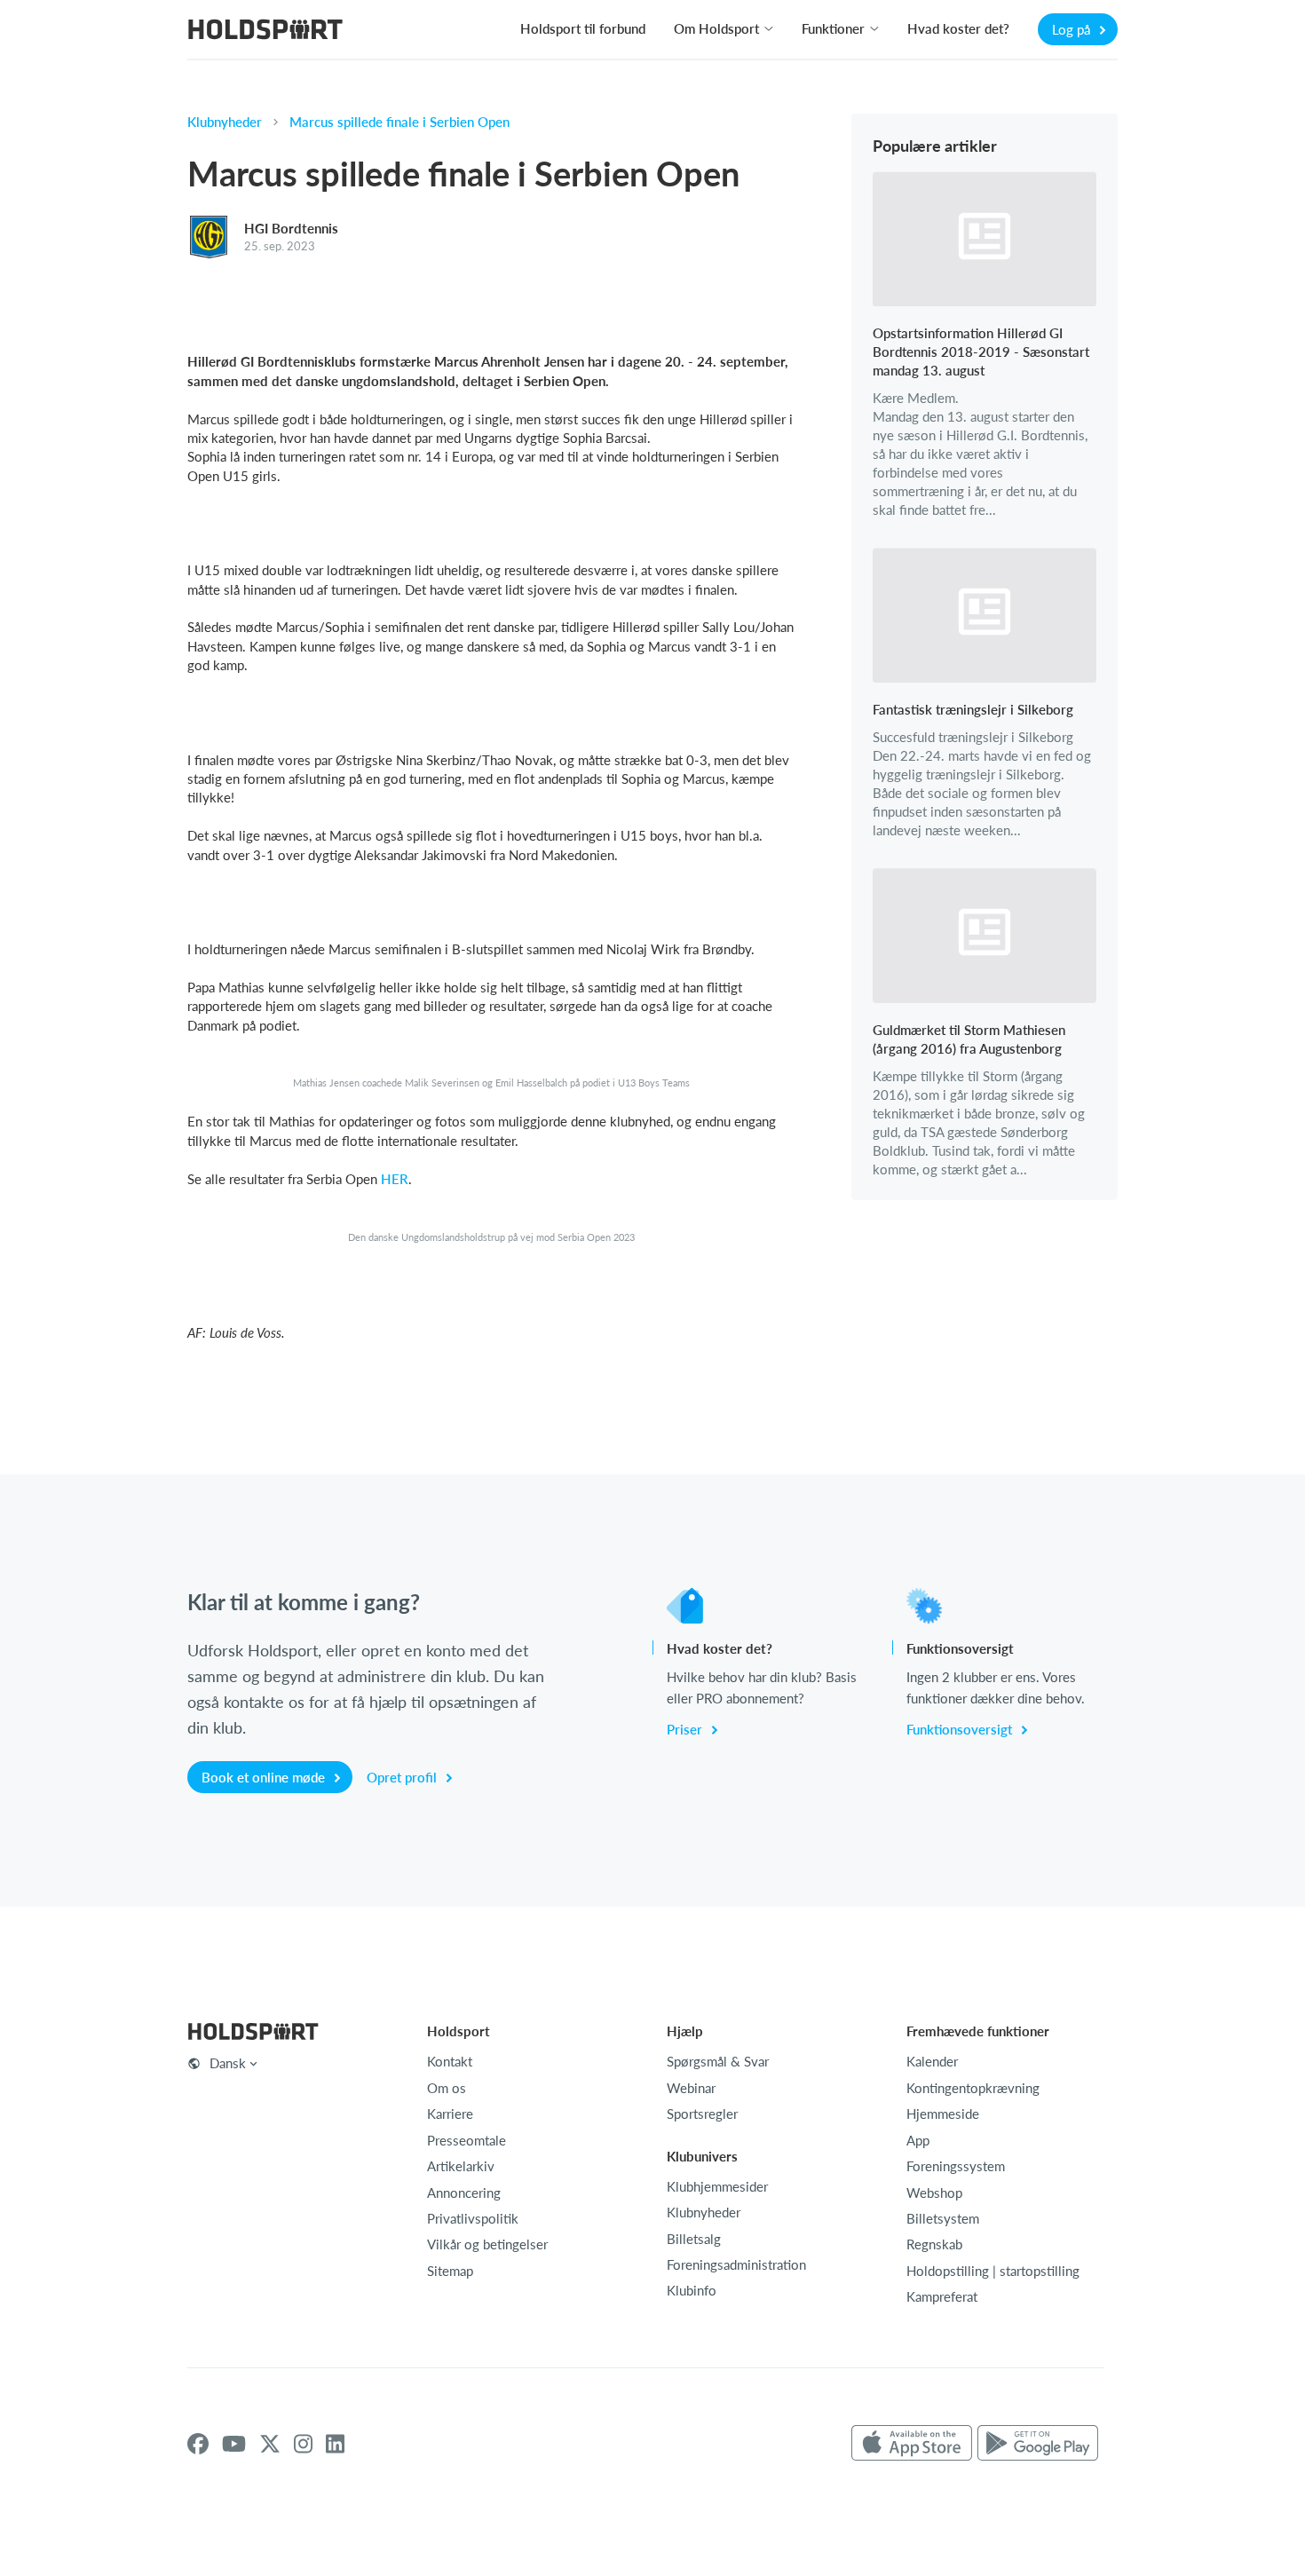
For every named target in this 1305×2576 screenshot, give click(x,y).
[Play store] (1038, 2444)
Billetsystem (943, 2218)
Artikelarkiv (461, 2166)
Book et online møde (265, 1777)
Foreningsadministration (736, 2264)
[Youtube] (234, 2444)
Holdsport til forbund (583, 28)
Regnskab (934, 2244)
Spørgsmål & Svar (718, 2061)
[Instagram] (303, 2444)
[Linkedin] (335, 2444)
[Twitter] (270, 2444)
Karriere (450, 2114)
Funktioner (833, 28)
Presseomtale (467, 2140)
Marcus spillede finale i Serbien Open (399, 122)
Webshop (934, 2193)
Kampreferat (942, 2296)
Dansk (228, 2063)
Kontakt (450, 2061)
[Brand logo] (265, 32)
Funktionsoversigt (961, 1729)
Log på (1073, 29)
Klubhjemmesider (717, 2186)
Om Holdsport (716, 28)
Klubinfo (692, 2290)
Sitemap (450, 2271)
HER (395, 1179)
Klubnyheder (225, 122)
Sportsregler (702, 2114)
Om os (447, 2088)
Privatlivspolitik (473, 2218)
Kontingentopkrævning (973, 2088)
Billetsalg (694, 2239)
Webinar (691, 2088)
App (918, 2140)
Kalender (932, 2061)
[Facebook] (198, 2444)
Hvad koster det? (958, 28)
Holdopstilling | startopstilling (993, 2271)
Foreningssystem (956, 2166)
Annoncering (464, 2193)
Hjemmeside (943, 2114)
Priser (686, 1729)
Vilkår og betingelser (487, 2244)
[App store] (912, 2444)
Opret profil (403, 1777)
